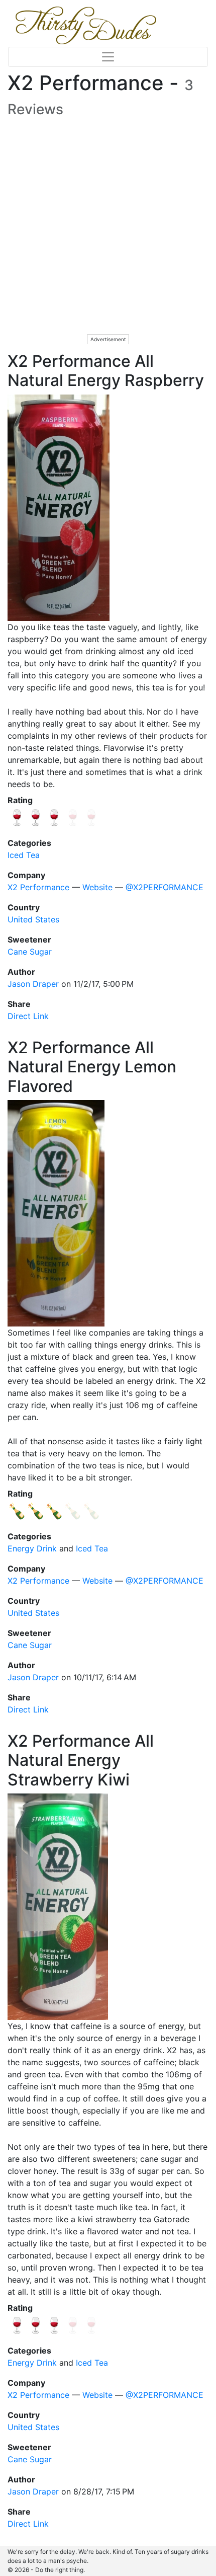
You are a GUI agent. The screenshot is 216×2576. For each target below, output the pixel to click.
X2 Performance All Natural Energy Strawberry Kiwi (81, 1760)
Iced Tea (24, 855)
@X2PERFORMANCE (165, 887)
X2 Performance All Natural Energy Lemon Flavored (92, 1067)
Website (97, 887)
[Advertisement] (108, 236)
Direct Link (28, 1016)
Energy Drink (32, 1548)
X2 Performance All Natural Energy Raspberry (106, 371)
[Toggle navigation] (108, 57)
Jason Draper (33, 984)
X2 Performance (38, 887)
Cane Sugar (30, 952)
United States (33, 919)
